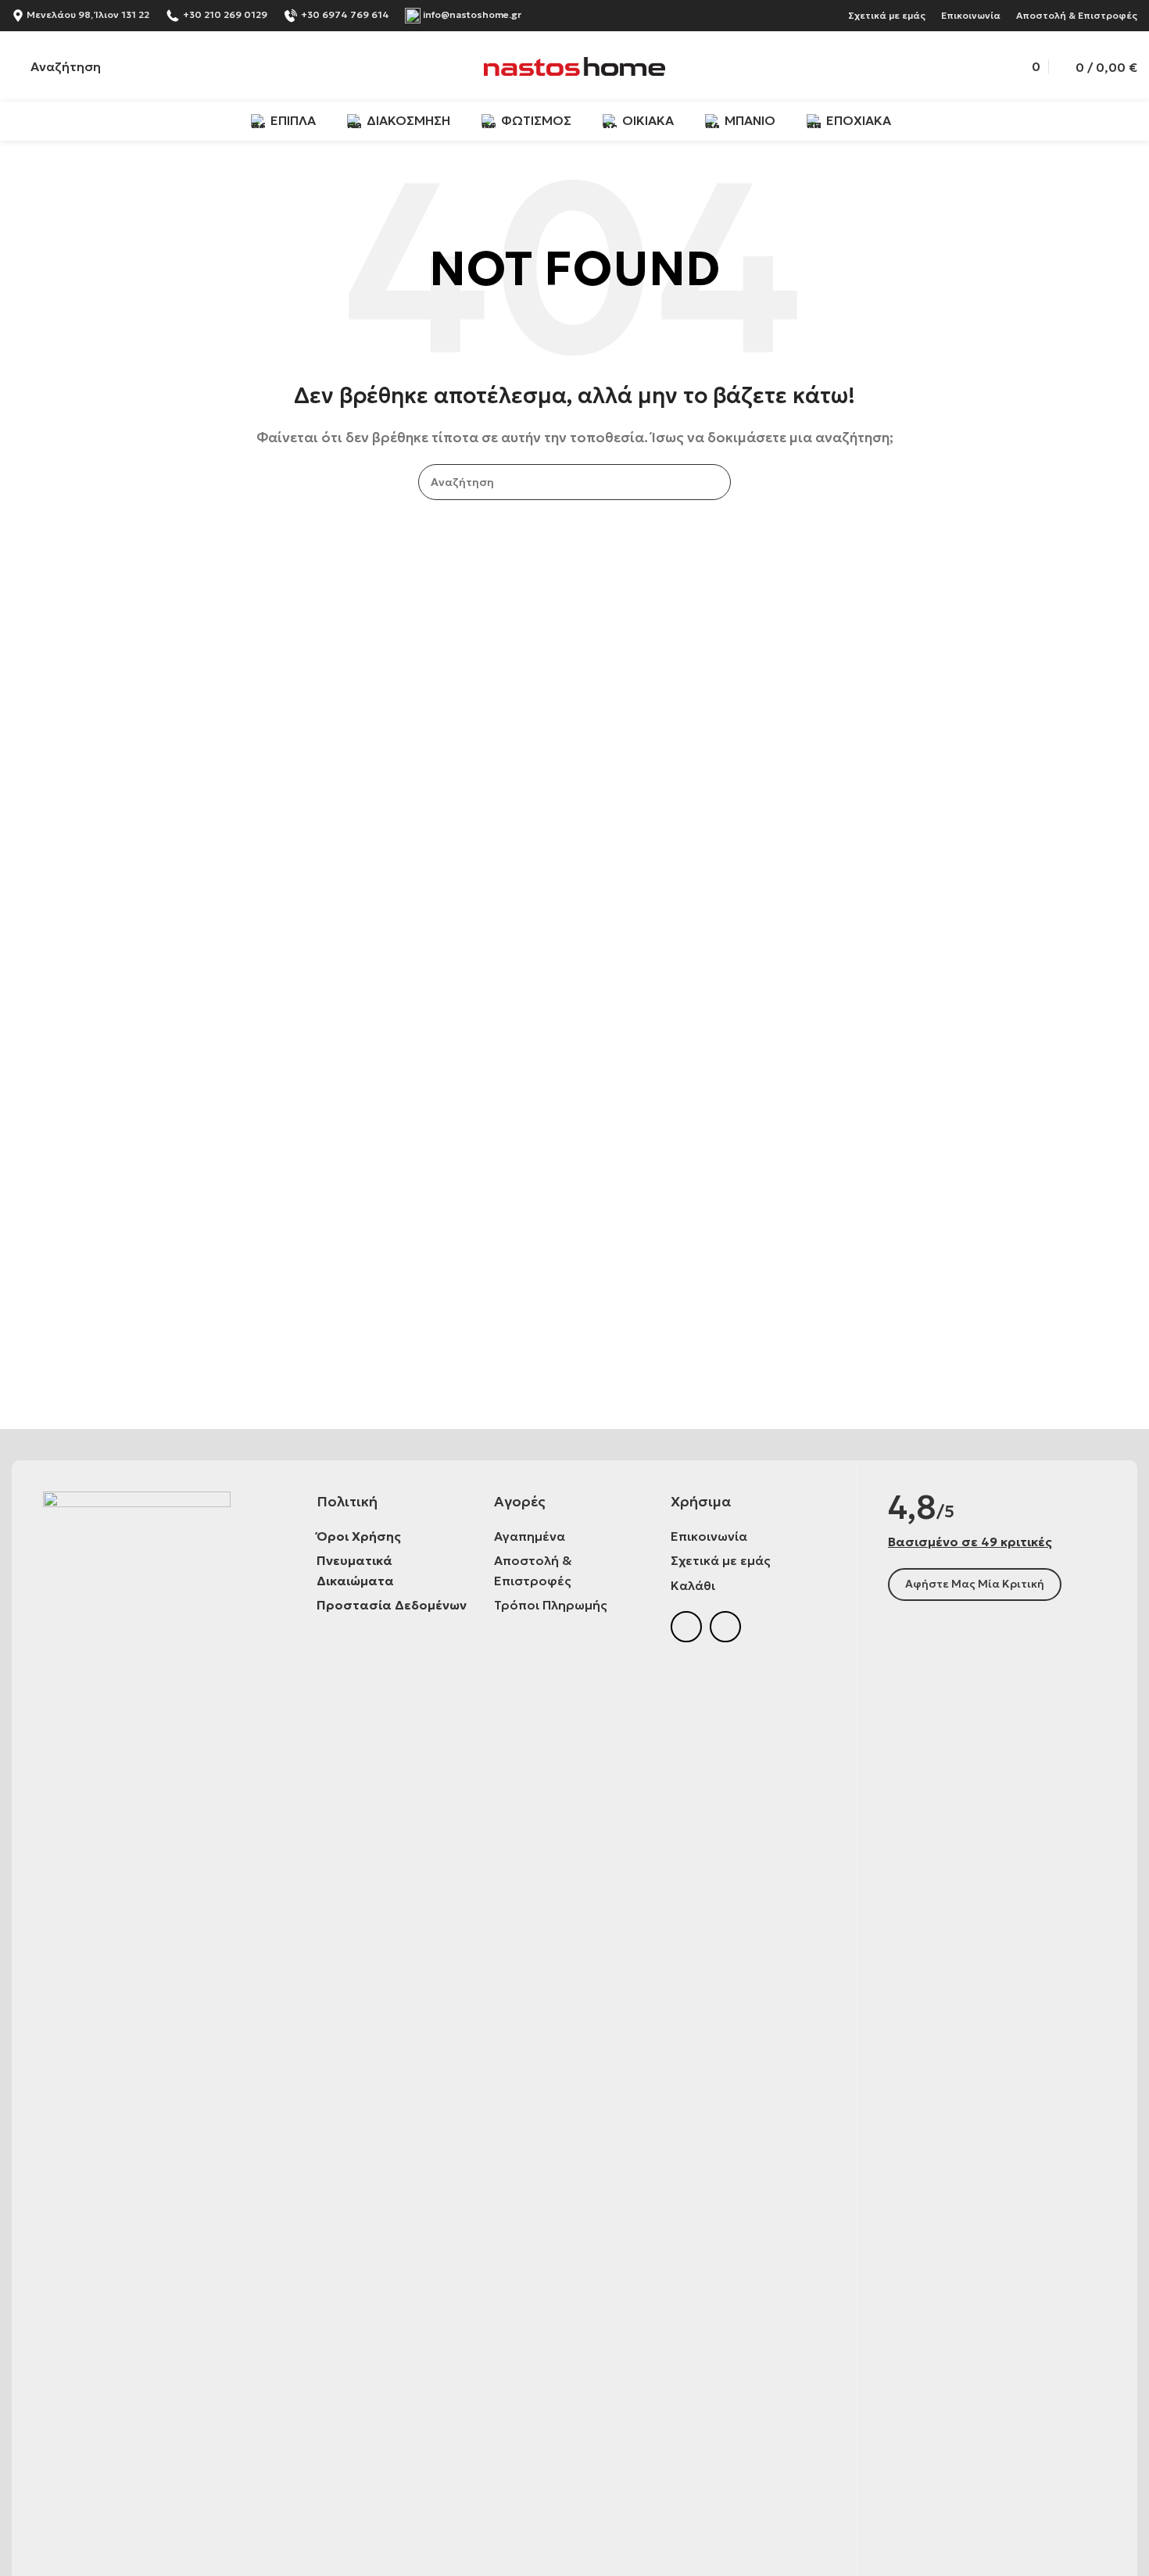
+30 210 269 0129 (225, 14)
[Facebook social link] (686, 1627)
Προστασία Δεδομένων (392, 1605)
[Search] (713, 482)
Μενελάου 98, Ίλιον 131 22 (87, 14)
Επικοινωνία (971, 15)
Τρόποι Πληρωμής (551, 1605)
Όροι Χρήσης (359, 1536)
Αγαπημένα (530, 1536)
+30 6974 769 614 (345, 14)
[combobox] (574, 482)
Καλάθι (693, 1585)
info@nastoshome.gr (472, 14)
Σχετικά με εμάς (887, 15)
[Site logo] (575, 65)
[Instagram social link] (725, 1627)
